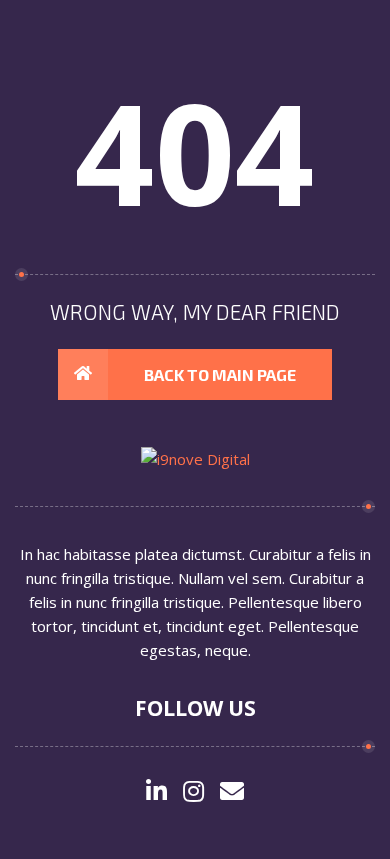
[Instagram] (193, 792)
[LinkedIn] (156, 792)
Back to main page (220, 374)
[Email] (232, 792)
